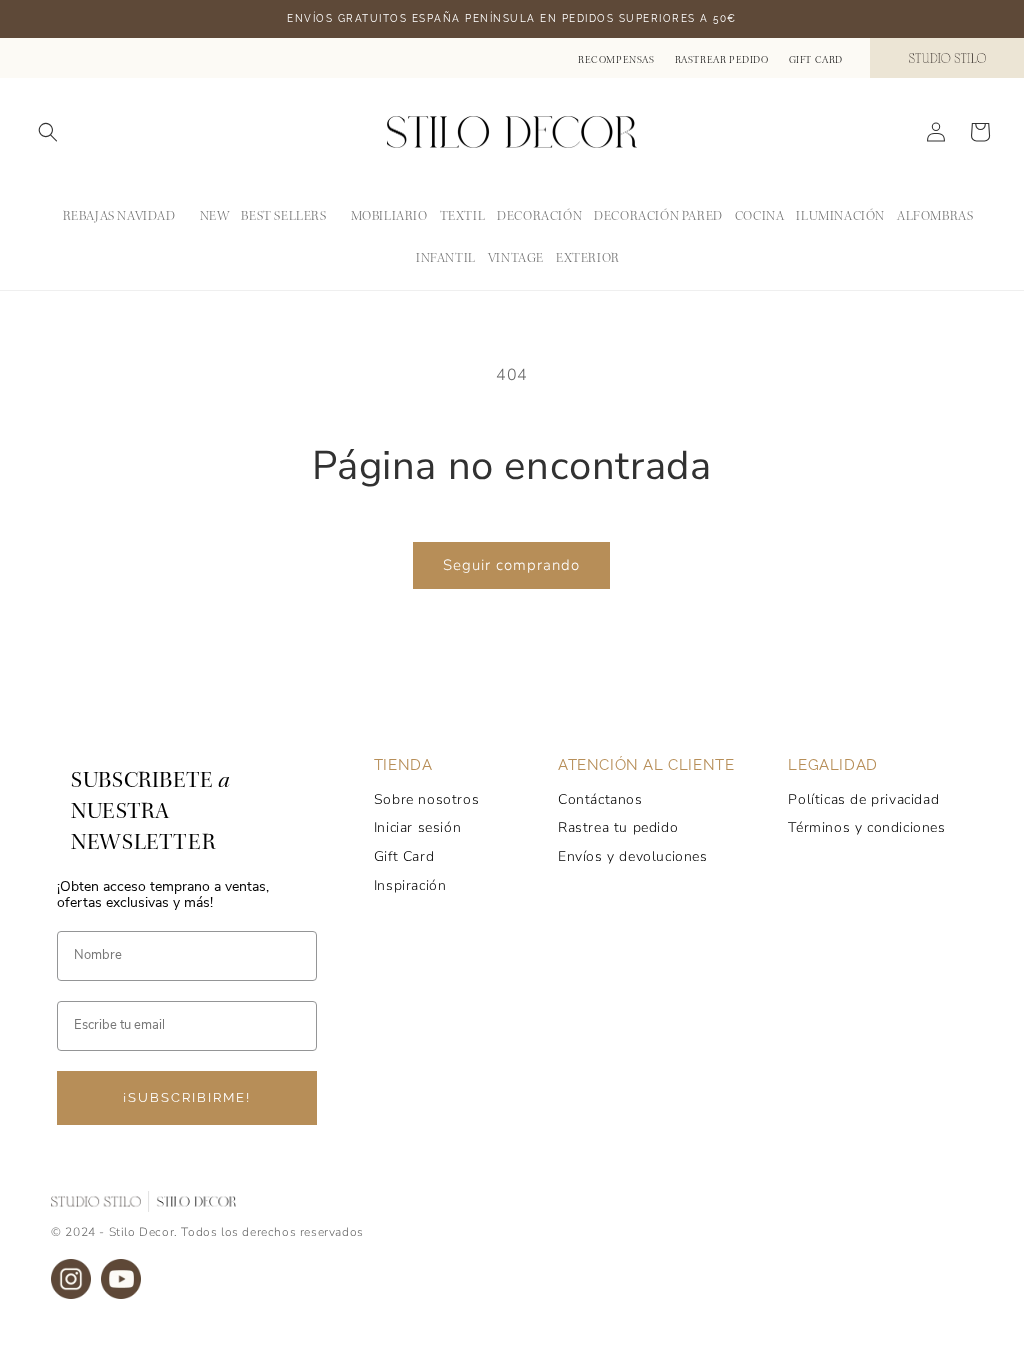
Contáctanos (600, 799)
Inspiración (410, 885)
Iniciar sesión (417, 827)
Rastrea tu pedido (618, 827)
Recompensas (616, 60)
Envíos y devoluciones (633, 856)
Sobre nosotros (426, 799)
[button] (48, 132)
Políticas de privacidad (863, 799)
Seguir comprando (511, 565)
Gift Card (816, 60)
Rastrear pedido (722, 60)
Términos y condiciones (866, 827)
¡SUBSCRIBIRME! (187, 1097)
